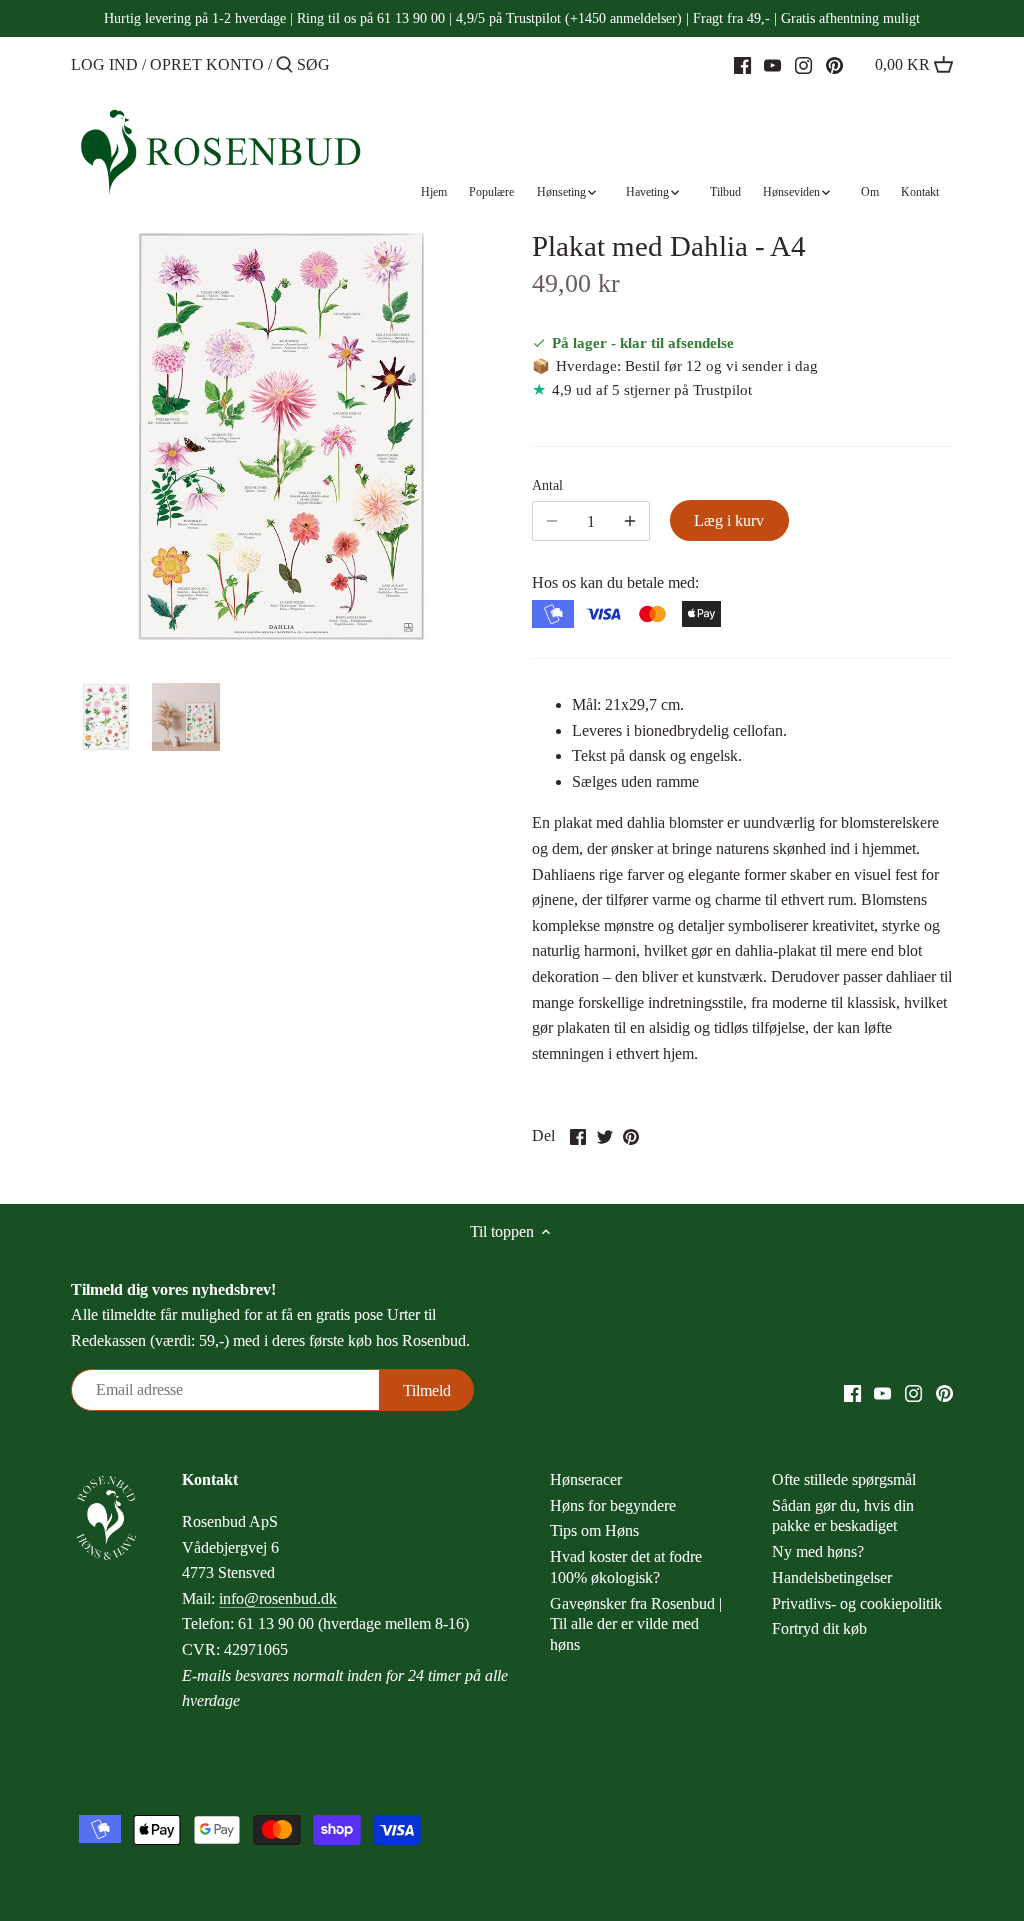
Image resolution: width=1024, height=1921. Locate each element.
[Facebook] (742, 64)
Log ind (104, 64)
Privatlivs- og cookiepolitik (857, 1603)
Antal (547, 485)
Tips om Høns (594, 1530)
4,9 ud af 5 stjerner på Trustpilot (652, 389)
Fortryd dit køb (819, 1628)
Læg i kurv (729, 520)
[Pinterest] (834, 64)
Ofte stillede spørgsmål (844, 1479)
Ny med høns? (818, 1551)
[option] (106, 717)
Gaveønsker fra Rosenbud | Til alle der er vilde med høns (636, 1624)
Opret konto (207, 64)
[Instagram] (803, 64)
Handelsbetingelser (832, 1577)
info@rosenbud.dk (278, 1598)
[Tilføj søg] (284, 66)
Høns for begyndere (613, 1505)
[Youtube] (772, 64)
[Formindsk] (630, 521)
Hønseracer (586, 1479)
